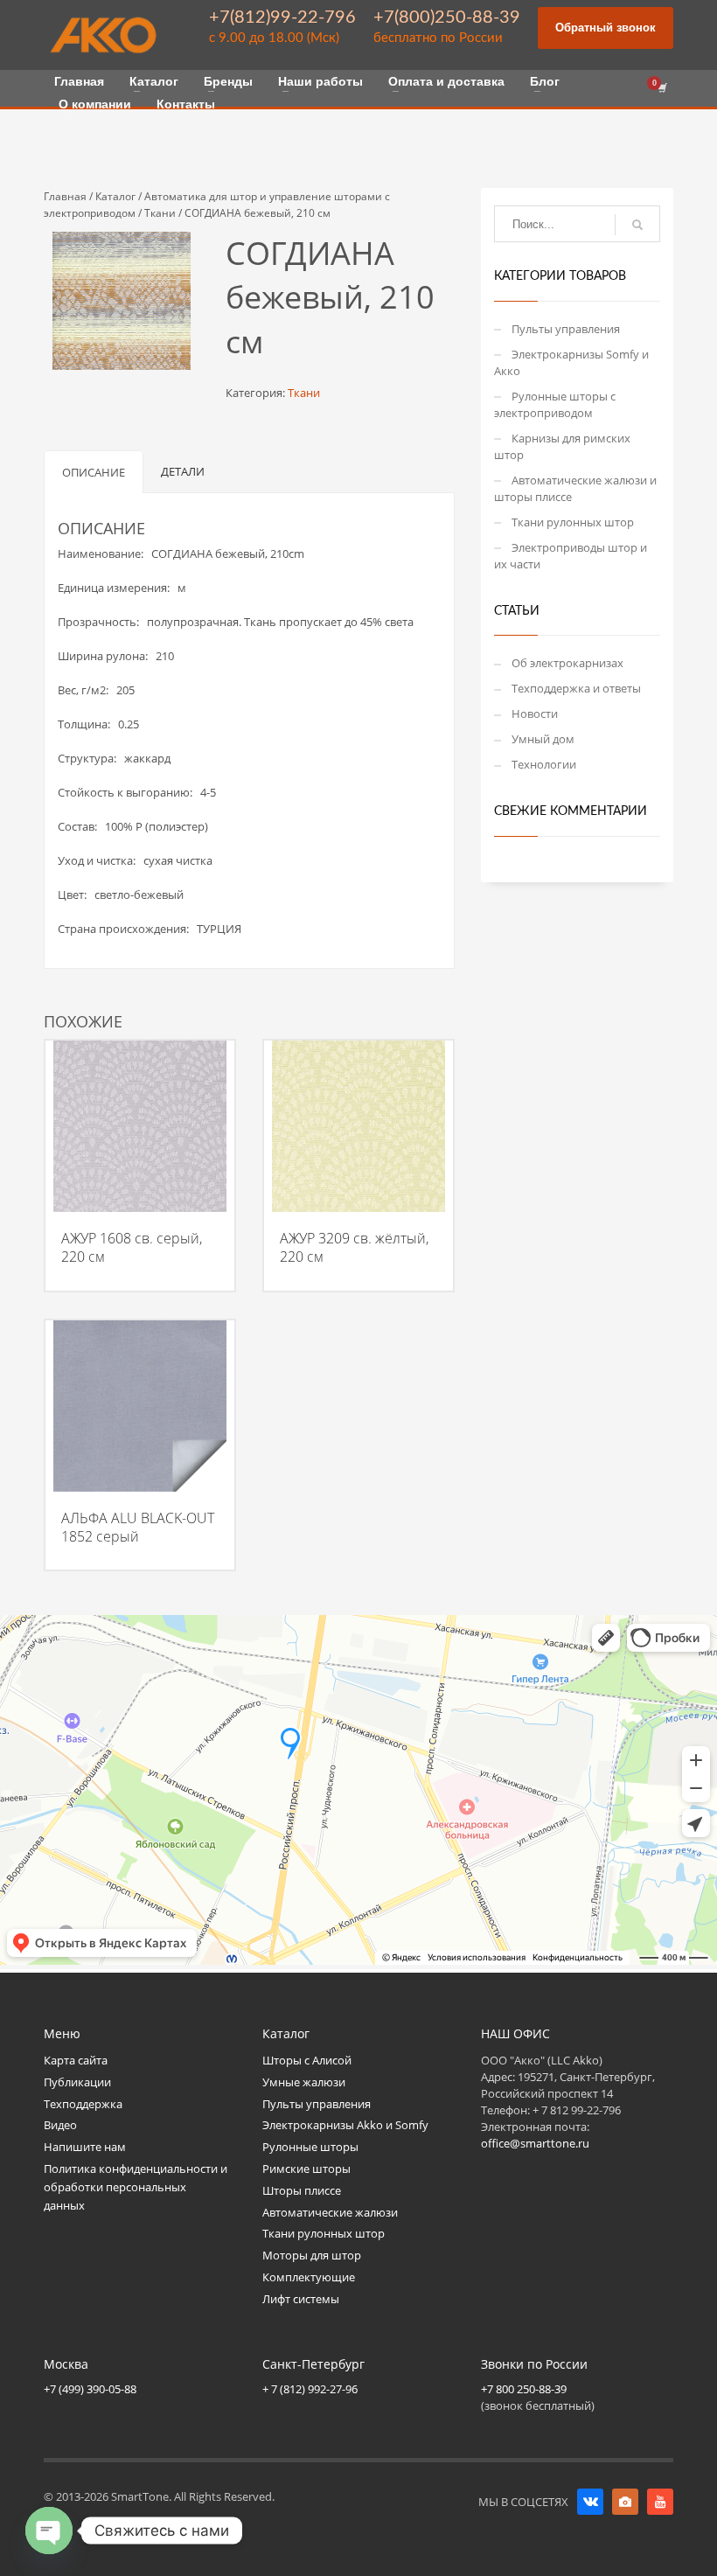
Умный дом (543, 739)
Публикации (77, 2082)
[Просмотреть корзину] (661, 88)
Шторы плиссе (302, 2190)
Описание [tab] (94, 472)
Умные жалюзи (304, 2082)
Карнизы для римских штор (562, 446)
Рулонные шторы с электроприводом (555, 404)
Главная (65, 196)
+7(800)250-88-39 (447, 17)
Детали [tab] (183, 471)
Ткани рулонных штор (573, 522)
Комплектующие (309, 2277)
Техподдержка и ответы (576, 688)
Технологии (544, 764)
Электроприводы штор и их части (571, 556)
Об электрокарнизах (567, 663)
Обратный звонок (606, 28)
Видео (60, 2125)
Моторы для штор (312, 2255)
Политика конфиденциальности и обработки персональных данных (136, 2187)
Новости (535, 714)
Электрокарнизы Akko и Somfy (345, 2125)
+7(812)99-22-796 (282, 17)
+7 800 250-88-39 (524, 2389)
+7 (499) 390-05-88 (90, 2389)
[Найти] (637, 225)
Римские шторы (306, 2169)
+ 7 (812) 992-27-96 (310, 2389)
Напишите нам (85, 2147)
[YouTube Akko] (660, 2502)
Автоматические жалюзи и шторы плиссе (575, 488)
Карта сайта (76, 2060)
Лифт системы (301, 2299)
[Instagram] (625, 2502)
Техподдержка (83, 2104)
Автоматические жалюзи (330, 2212)
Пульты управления (566, 329)
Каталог (115, 196)
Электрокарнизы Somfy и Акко (571, 362)
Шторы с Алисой (307, 2060)
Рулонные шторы (310, 2147)
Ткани (160, 213)
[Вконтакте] (590, 2502)
